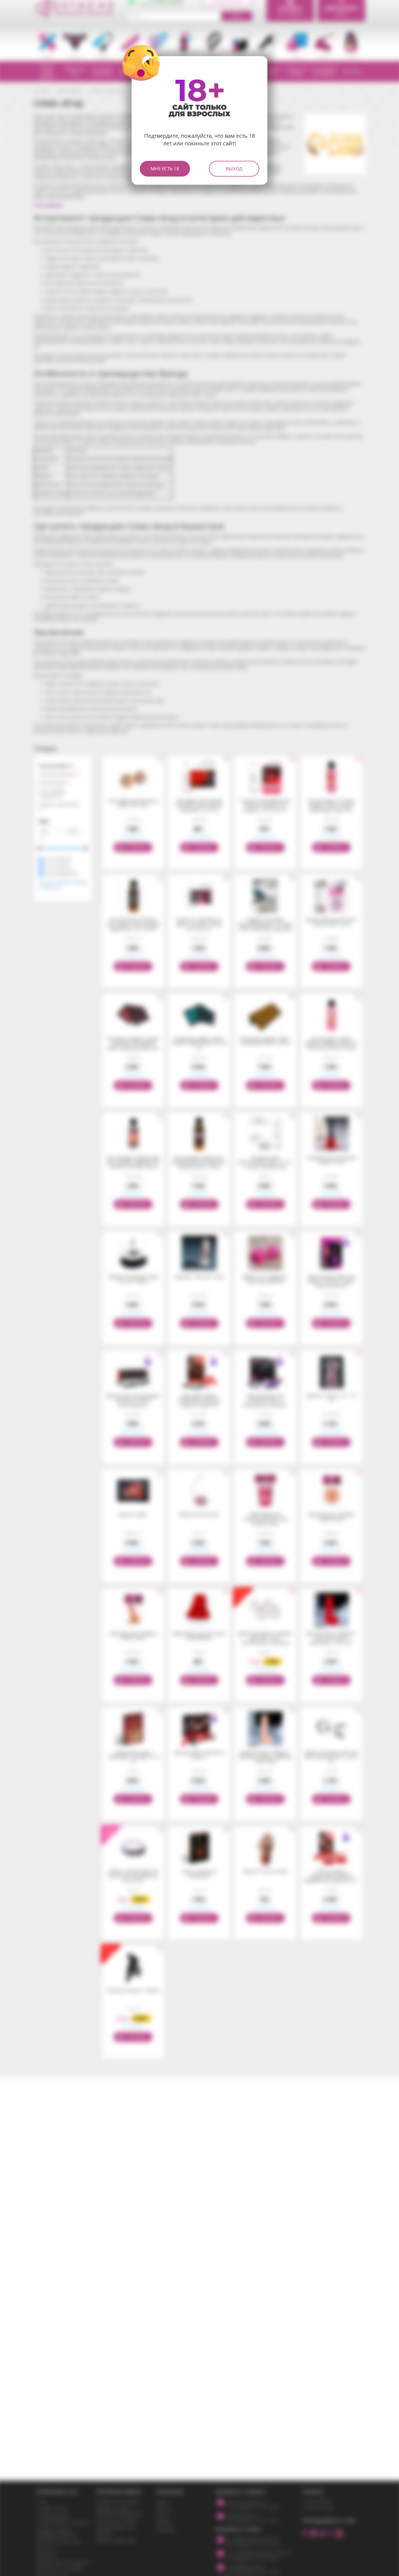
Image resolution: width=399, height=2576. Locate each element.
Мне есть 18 (165, 169)
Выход (234, 169)
